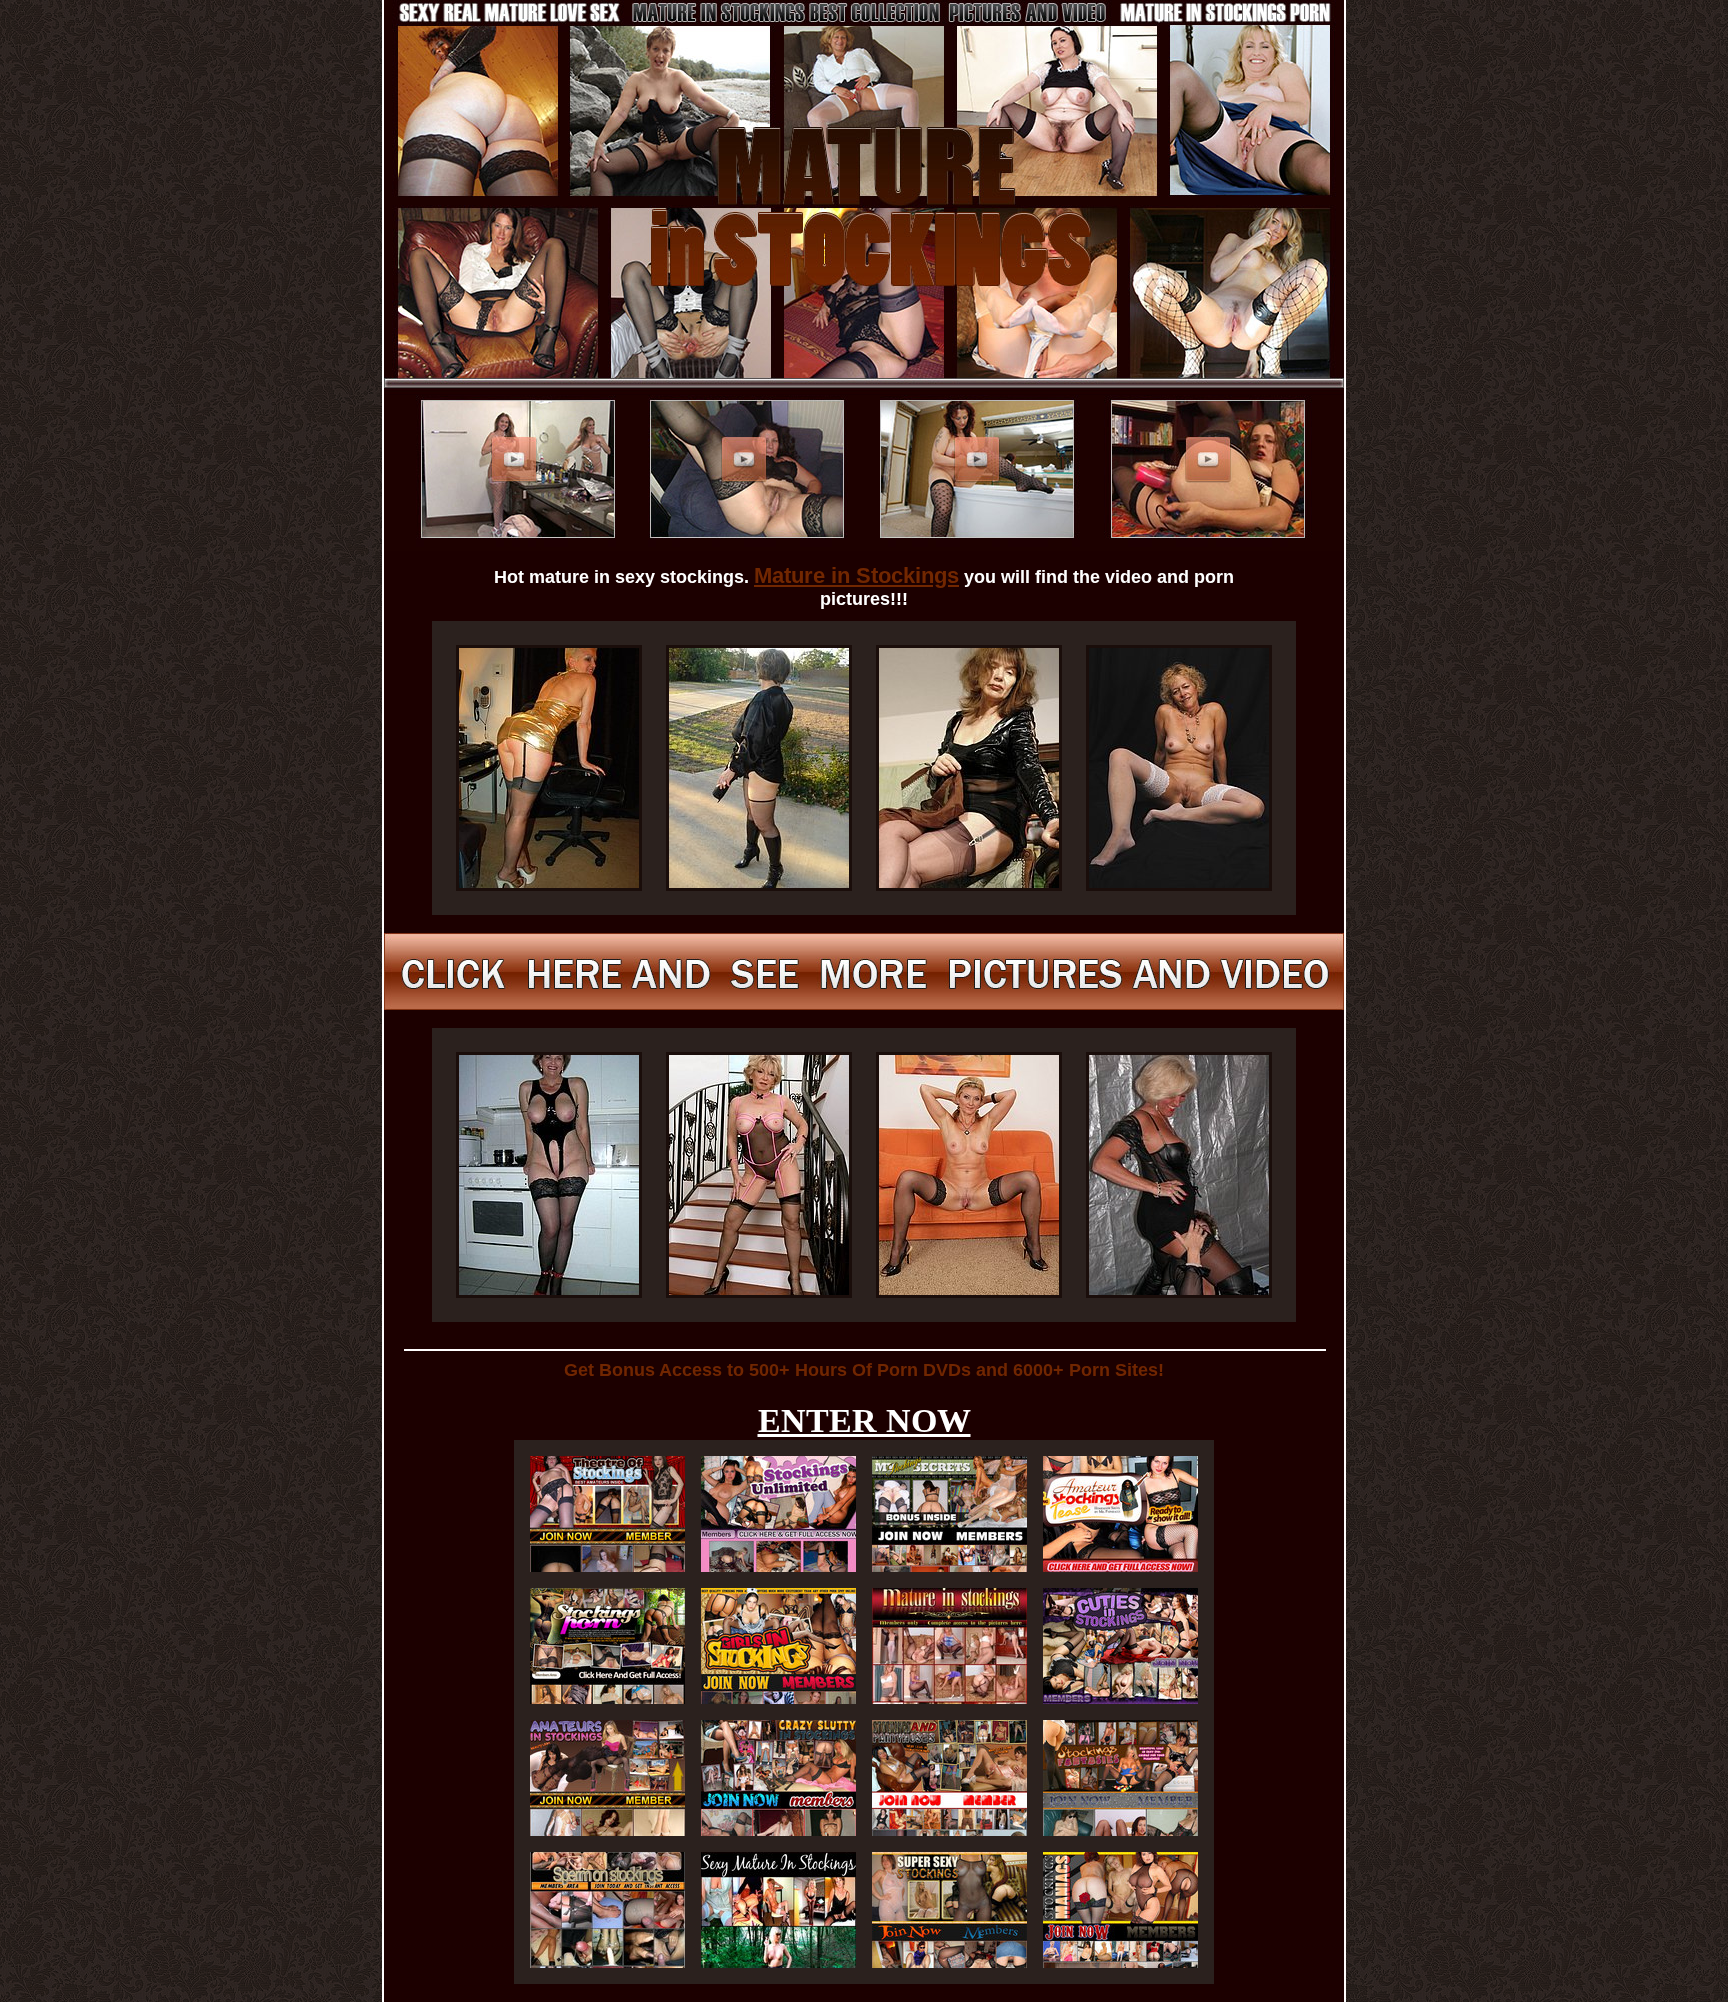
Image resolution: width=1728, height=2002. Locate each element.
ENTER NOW (864, 1420)
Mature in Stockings (856, 575)
